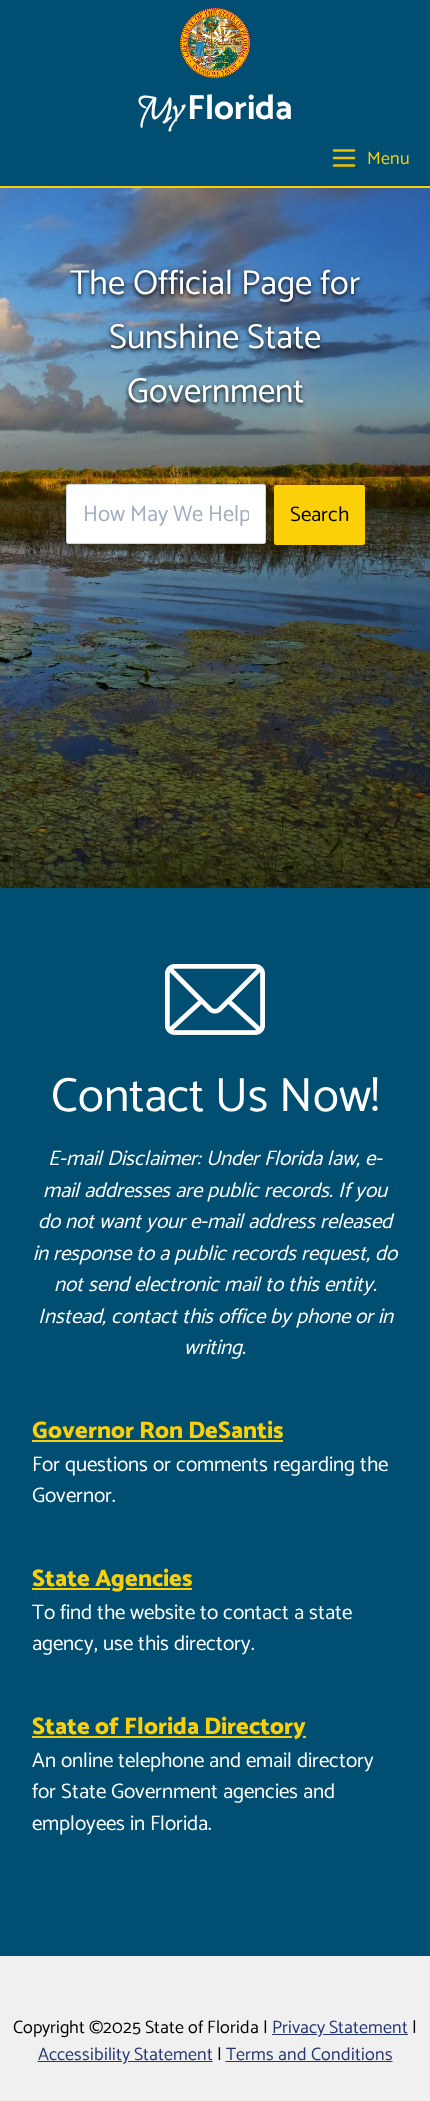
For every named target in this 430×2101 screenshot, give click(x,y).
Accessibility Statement (125, 2055)
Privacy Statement (340, 2028)
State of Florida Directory (169, 1727)
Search (319, 515)
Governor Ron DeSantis (157, 1431)
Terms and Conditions (309, 2055)
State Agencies (112, 1579)
